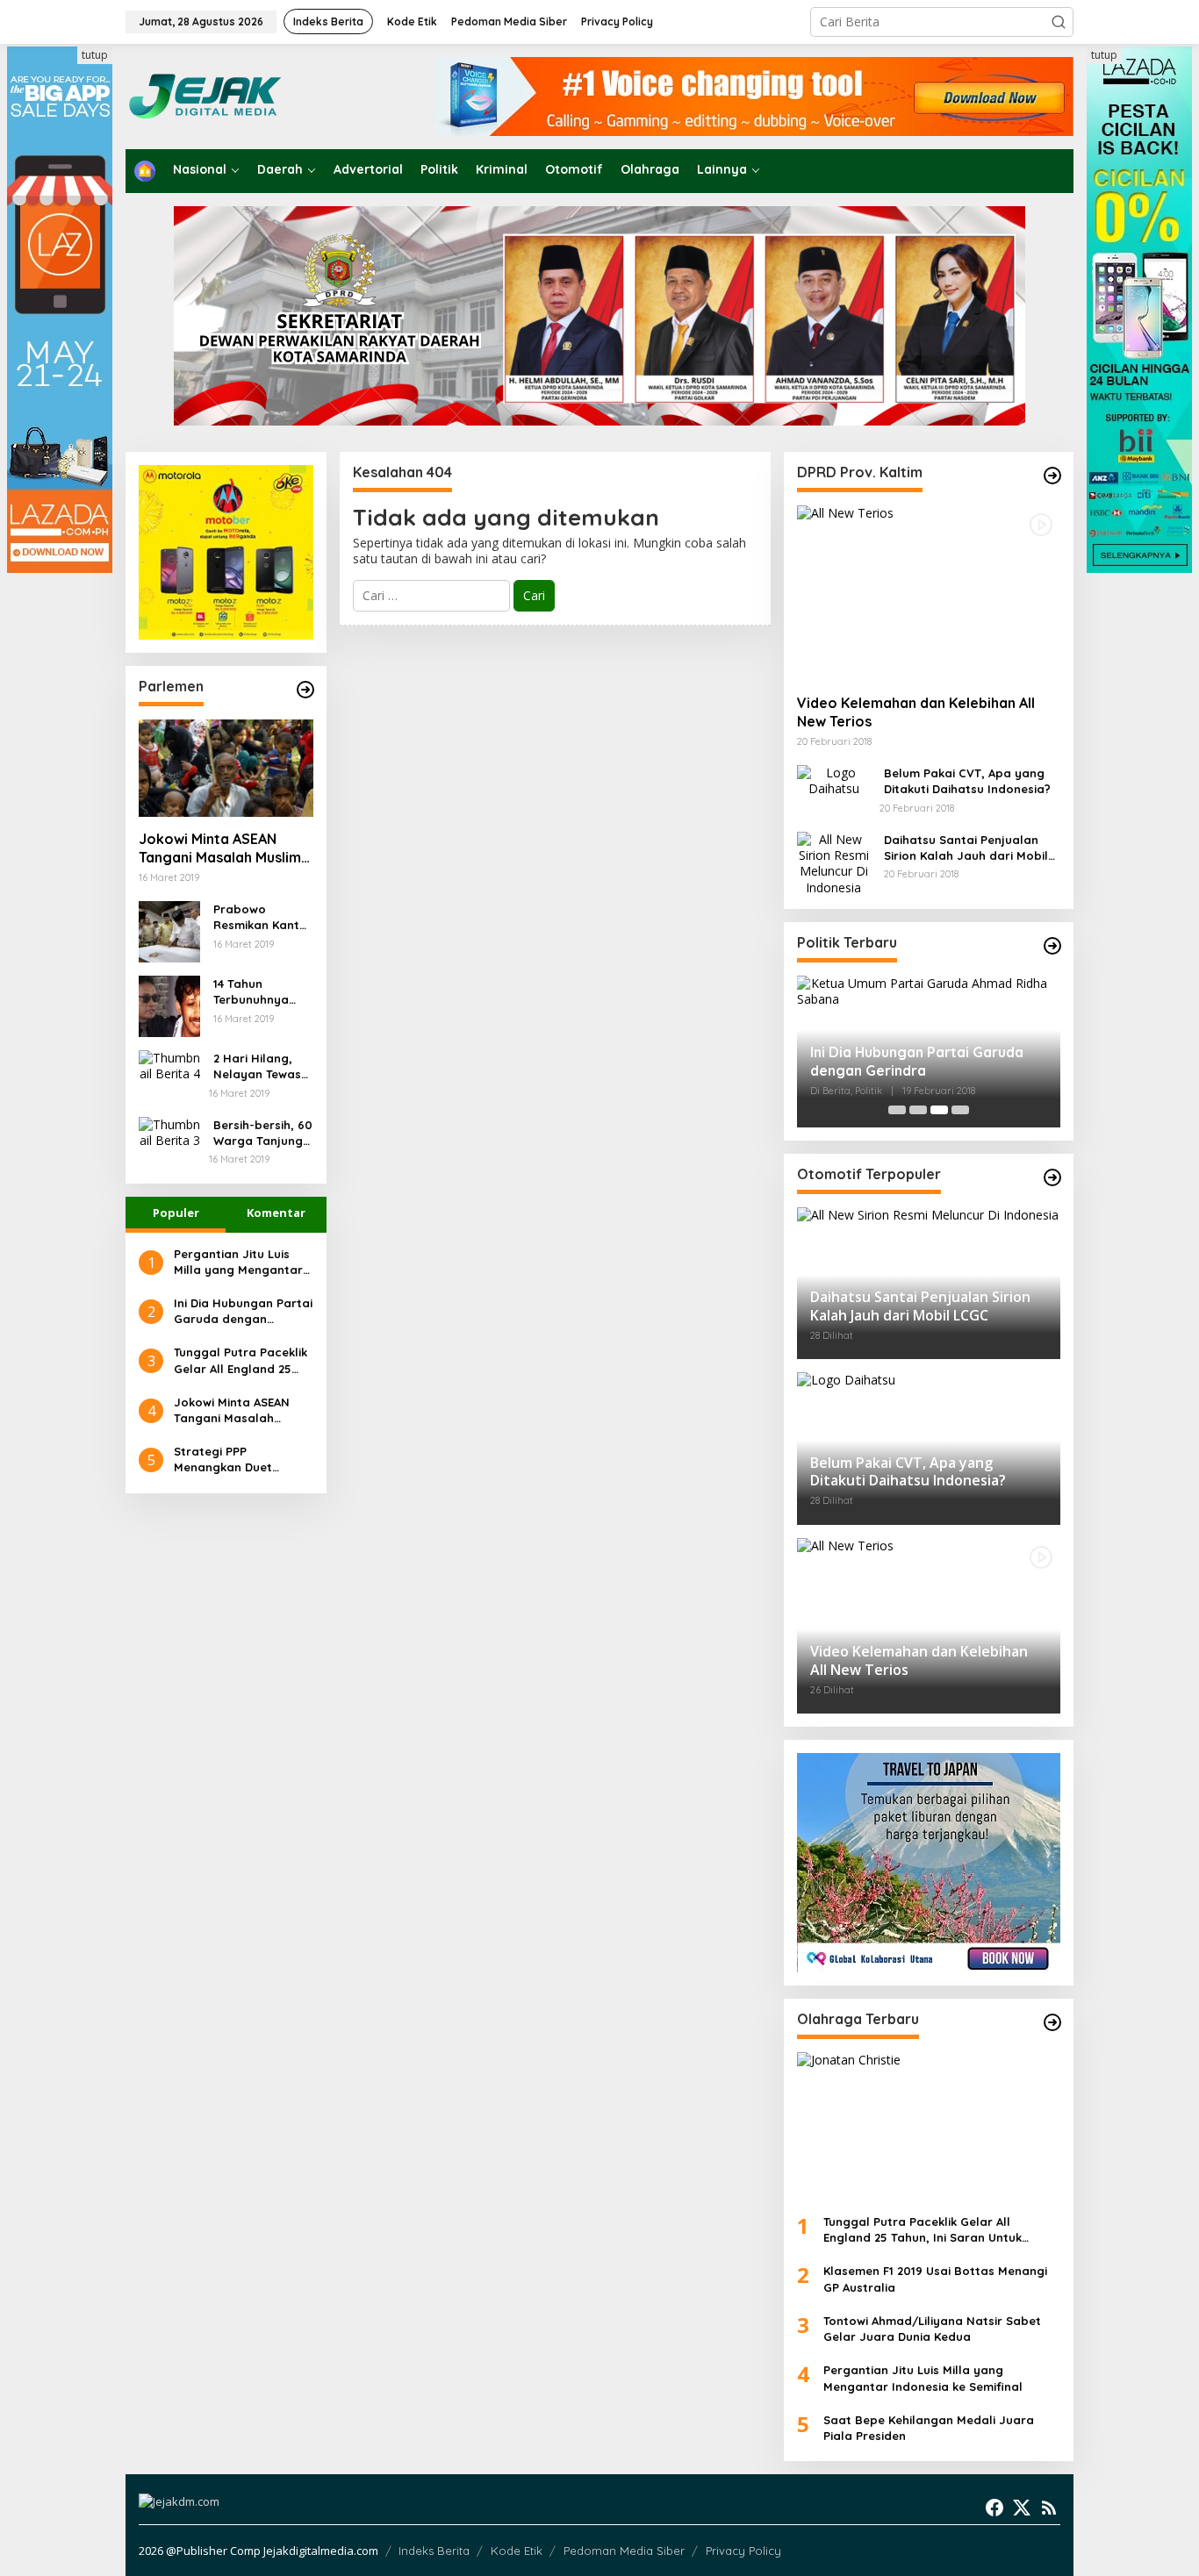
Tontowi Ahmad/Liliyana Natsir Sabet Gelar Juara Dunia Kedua (932, 2329)
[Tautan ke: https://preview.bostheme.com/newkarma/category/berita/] (305, 690)
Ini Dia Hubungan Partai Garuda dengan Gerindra (243, 1311)
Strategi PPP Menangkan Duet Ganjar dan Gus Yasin (237, 1460)
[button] (1059, 22)
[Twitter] (1022, 2508)
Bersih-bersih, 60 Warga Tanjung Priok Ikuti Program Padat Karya (263, 1133)
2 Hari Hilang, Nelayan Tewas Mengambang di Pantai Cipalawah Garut (263, 1066)
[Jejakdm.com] (258, 95)
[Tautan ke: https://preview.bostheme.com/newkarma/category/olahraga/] (1052, 2022)
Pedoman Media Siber (624, 2551)
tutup (95, 55)
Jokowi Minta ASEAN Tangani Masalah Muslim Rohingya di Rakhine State (220, 848)
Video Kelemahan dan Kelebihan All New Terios (916, 712)
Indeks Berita (434, 2551)
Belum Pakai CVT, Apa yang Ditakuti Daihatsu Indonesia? (967, 781)
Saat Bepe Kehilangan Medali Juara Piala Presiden (929, 2428)
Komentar (276, 1213)
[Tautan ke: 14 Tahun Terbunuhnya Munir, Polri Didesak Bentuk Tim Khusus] (169, 1005)
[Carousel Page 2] (918, 1110)
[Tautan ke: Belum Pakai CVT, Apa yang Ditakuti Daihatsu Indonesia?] (834, 780)
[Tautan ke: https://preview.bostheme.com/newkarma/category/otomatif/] (1052, 476)
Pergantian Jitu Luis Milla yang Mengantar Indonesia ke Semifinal (239, 1262)
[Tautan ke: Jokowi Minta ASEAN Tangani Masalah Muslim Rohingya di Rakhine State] (226, 769)
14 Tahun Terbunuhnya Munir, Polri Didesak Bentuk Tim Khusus (258, 992)
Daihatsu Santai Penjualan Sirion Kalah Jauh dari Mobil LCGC (966, 848)
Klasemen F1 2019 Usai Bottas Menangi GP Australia (935, 2279)
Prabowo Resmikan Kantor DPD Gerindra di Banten (263, 917)
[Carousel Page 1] (897, 1110)
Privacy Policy (743, 2551)
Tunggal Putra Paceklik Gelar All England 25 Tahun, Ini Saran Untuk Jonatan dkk (241, 1360)
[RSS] (1049, 2508)
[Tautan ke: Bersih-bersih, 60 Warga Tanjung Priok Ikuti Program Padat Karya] (169, 1131)
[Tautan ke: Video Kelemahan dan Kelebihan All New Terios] (929, 593)
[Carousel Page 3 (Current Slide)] (939, 1110)
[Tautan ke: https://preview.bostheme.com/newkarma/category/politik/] (1052, 946)
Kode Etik (517, 2551)
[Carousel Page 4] (960, 1110)
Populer (176, 1213)
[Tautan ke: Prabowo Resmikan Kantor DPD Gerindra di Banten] (169, 930)
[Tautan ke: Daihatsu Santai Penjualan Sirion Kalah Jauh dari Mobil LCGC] (834, 862)
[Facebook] (994, 2508)
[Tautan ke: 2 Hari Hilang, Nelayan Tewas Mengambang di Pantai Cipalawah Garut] (169, 1065)
